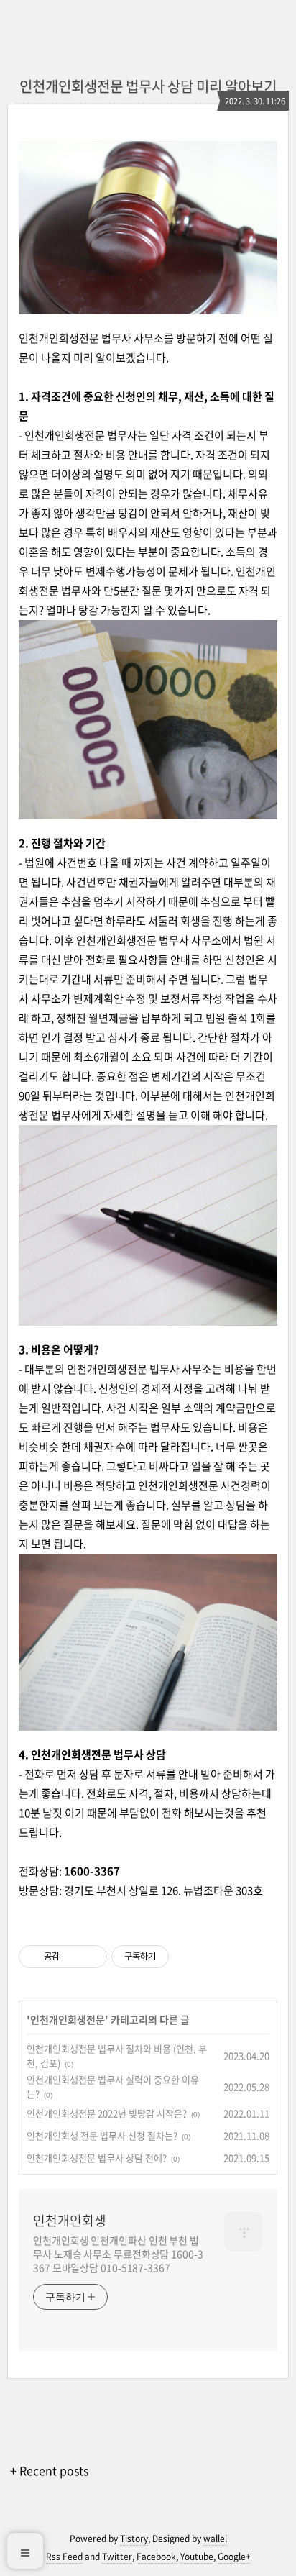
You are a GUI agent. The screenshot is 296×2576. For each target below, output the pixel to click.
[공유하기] (73, 1957)
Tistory (134, 2539)
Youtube (197, 2557)
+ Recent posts (49, 2470)
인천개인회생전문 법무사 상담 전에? (97, 2158)
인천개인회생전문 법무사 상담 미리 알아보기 (148, 86)
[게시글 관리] (91, 1957)
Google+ (234, 2557)
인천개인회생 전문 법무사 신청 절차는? (102, 2135)
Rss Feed (64, 2557)
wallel (215, 2539)
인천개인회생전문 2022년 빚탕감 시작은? (107, 2113)
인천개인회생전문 (68, 2019)
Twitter (117, 2557)
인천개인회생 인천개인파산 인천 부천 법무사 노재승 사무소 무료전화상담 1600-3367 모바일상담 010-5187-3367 (118, 2254)
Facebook (156, 2557)
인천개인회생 (70, 2221)
